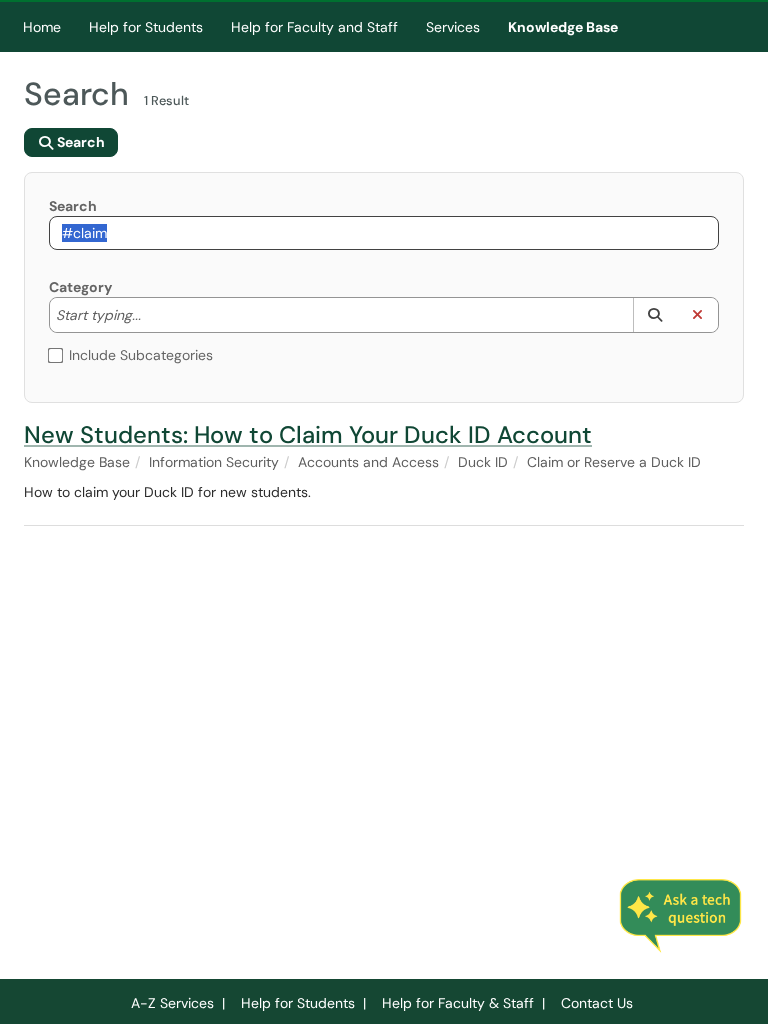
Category (80, 287)
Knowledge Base (563, 27)
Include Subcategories (141, 355)
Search (73, 206)
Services (453, 27)
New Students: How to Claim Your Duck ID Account (308, 434)
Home (42, 27)
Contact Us (597, 1003)
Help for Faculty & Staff (458, 1003)
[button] (654, 315)
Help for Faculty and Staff (314, 27)
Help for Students (146, 27)
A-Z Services (172, 1003)
